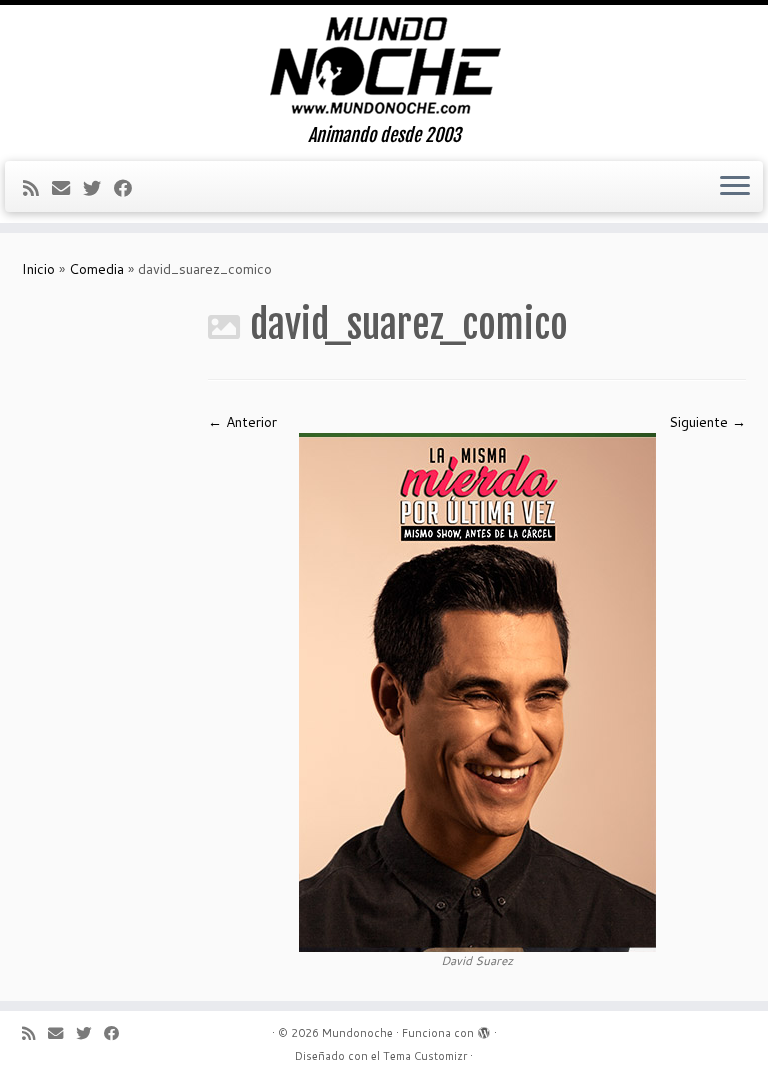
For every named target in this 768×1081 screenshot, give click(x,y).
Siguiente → (707, 422)
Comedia (96, 269)
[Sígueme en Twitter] (98, 188)
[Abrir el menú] (735, 187)
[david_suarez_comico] (477, 691)
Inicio (38, 269)
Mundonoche (357, 1033)
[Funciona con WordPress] (484, 1029)
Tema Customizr (425, 1056)
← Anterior (242, 422)
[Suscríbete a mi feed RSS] (37, 188)
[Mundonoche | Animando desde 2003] (384, 65)
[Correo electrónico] (67, 188)
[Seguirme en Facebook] (129, 188)
